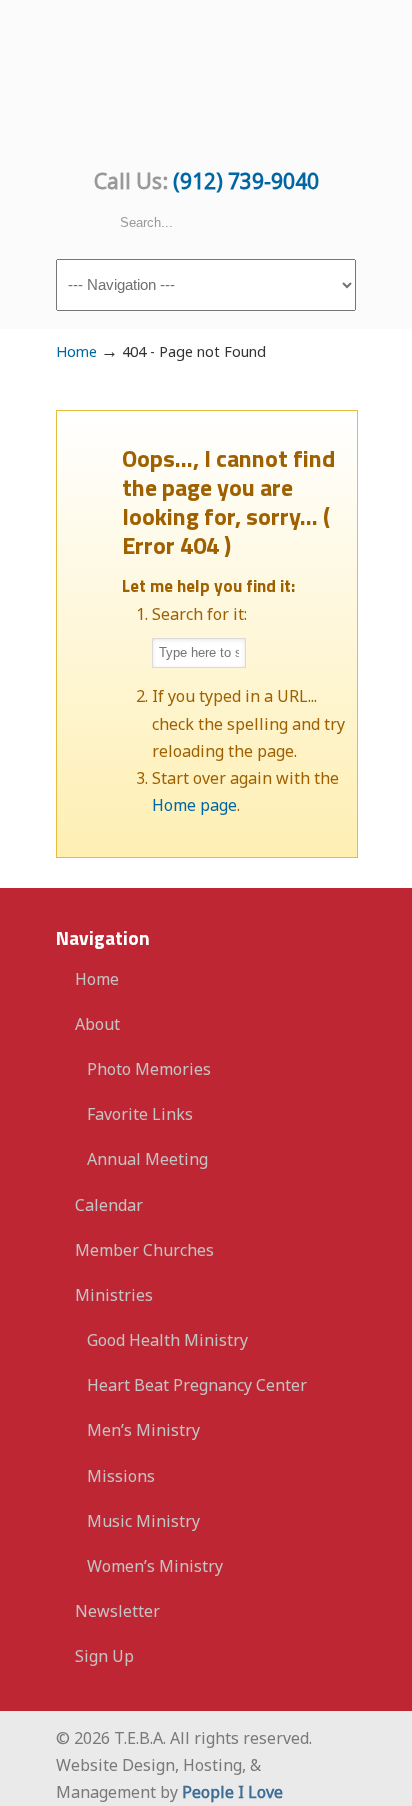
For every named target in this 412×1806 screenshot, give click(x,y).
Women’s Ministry (155, 1566)
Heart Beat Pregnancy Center (197, 1385)
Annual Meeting (147, 1159)
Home (76, 351)
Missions (121, 1476)
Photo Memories (149, 1069)
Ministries (114, 1295)
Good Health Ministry (167, 1340)
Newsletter (117, 1611)
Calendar (109, 1205)
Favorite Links (140, 1114)
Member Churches (144, 1250)
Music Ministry (143, 1521)
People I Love (232, 1792)
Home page (194, 805)
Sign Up (104, 1656)
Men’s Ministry (143, 1430)
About (97, 1024)
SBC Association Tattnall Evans (206, 81)
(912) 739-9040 (246, 181)
